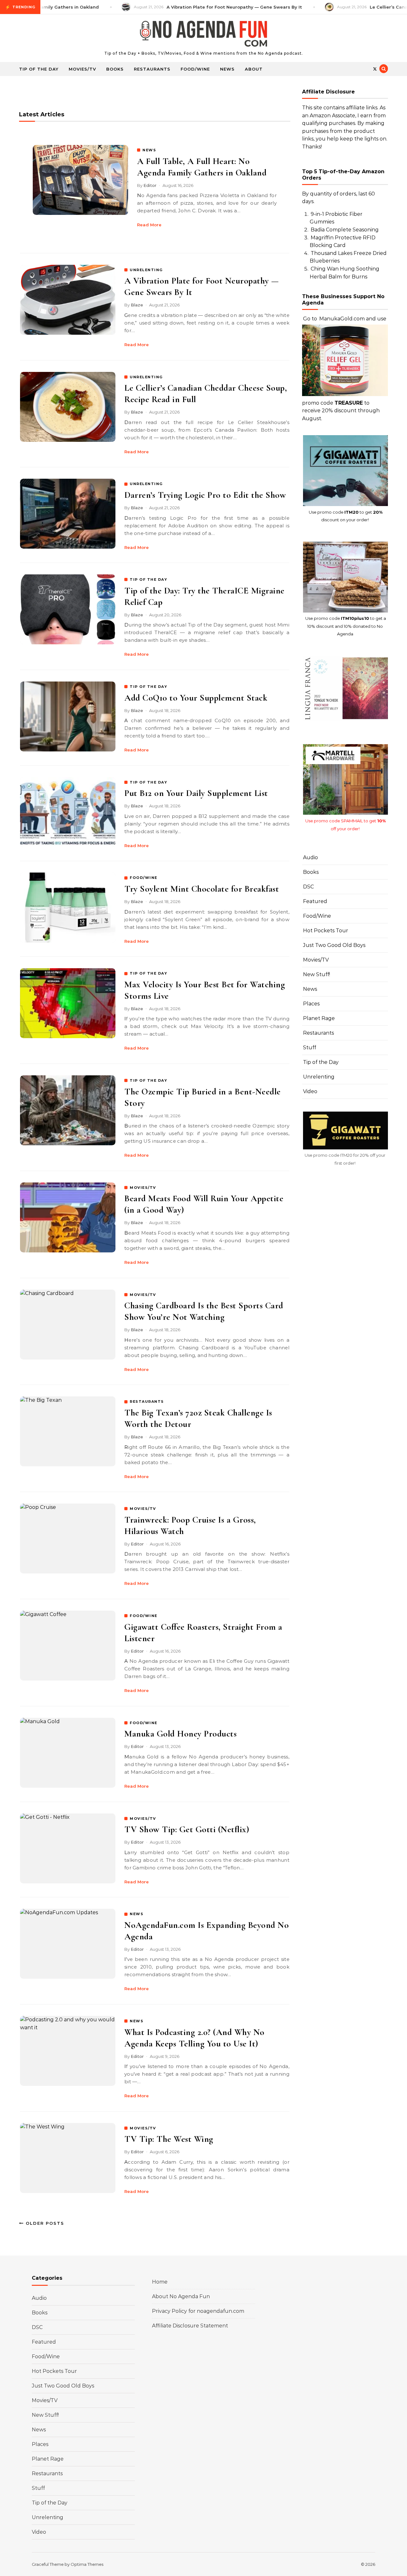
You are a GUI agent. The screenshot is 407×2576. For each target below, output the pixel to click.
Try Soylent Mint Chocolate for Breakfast (202, 889)
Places (311, 1004)
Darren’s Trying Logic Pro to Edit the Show (205, 495)
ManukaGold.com (342, 319)
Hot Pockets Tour (326, 931)
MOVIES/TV (143, 1188)
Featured (315, 901)
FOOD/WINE (144, 878)
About (254, 69)
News (227, 69)
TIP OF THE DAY (148, 579)
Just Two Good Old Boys (334, 945)
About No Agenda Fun (181, 2296)
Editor (150, 185)
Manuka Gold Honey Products (180, 1734)
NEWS (149, 150)
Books (115, 69)
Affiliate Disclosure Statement (190, 2326)
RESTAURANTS (147, 1401)
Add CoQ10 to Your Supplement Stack (196, 698)
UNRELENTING (146, 270)
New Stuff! (317, 974)
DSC (308, 887)
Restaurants (152, 69)
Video (310, 1091)
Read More (149, 225)
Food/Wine (195, 69)
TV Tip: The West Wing (169, 2139)
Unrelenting (319, 1077)
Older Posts (44, 2223)
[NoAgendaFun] (203, 35)
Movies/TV (82, 69)
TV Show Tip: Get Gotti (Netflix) (187, 1829)
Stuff (310, 1048)
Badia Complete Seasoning (345, 230)
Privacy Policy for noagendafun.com (198, 2311)
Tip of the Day (39, 69)
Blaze (137, 305)
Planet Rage (319, 1018)
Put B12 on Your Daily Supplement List (196, 793)
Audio (310, 857)
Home (160, 2282)
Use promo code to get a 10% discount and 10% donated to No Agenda (346, 626)
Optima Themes (87, 2564)
